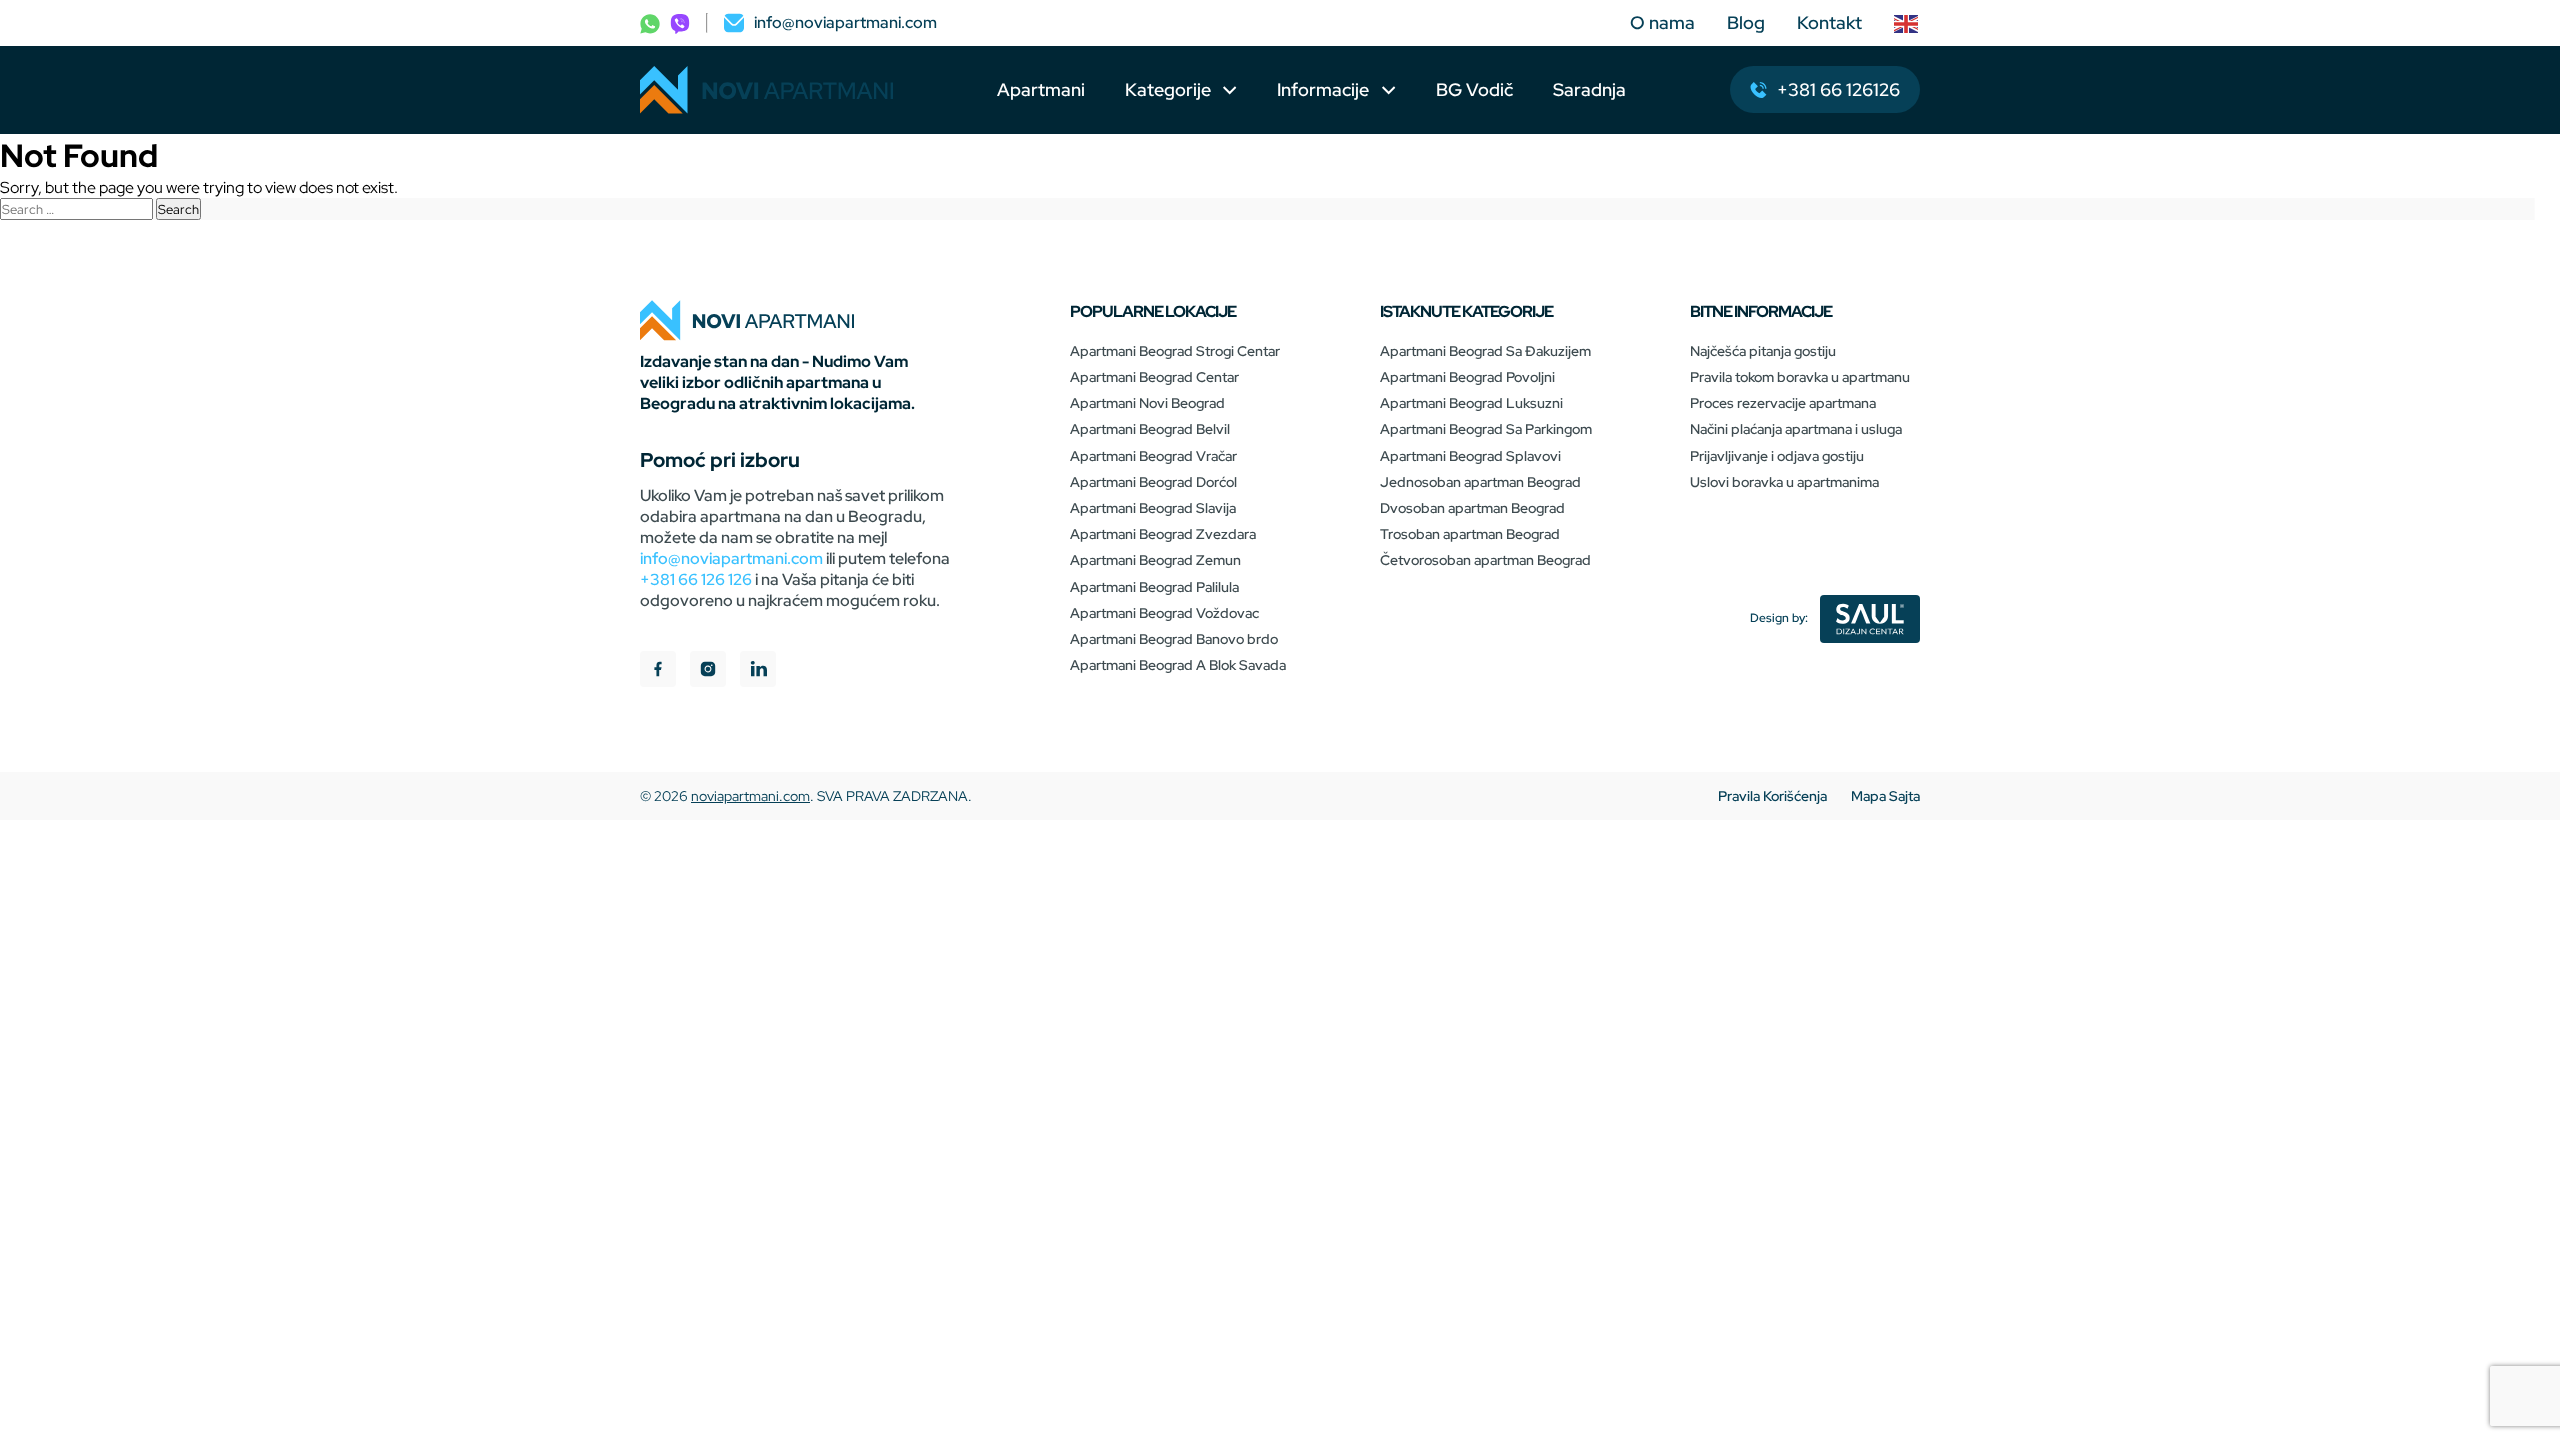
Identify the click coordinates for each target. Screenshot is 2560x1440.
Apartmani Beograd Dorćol (1153, 482)
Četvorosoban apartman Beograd (1485, 560)
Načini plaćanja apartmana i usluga (1796, 429)
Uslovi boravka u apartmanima (1784, 482)
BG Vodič (1474, 89)
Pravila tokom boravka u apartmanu (1800, 377)
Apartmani (1041, 89)
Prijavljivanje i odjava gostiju (1777, 456)
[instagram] (708, 671)
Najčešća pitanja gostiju (1763, 351)
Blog (1746, 22)
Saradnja (1589, 89)
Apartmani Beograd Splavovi (1470, 456)
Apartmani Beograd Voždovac (1164, 613)
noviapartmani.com (750, 796)
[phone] (650, 22)
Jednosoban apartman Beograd (1480, 482)
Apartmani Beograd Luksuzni (1471, 403)
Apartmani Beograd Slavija (1153, 508)
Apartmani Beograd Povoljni (1467, 377)
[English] (1907, 23)
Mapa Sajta (1885, 796)
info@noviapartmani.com (731, 558)
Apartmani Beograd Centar (1154, 377)
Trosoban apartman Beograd (1470, 534)
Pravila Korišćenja (1772, 796)
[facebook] (658, 671)
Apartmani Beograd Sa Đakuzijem (1485, 351)
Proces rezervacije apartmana (1783, 403)
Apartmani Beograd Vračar (1153, 456)
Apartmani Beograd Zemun (1155, 560)
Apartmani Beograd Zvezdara (1163, 534)
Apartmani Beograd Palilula (1154, 587)
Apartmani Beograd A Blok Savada (1178, 665)
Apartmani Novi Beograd (1147, 403)
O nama (1662, 22)
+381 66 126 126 (696, 579)
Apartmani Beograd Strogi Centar (1175, 351)
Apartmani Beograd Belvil (1150, 429)
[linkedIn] (758, 671)
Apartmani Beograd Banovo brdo (1174, 639)
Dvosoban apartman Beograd (1472, 508)
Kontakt (1829, 22)
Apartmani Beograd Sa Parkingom (1486, 429)
